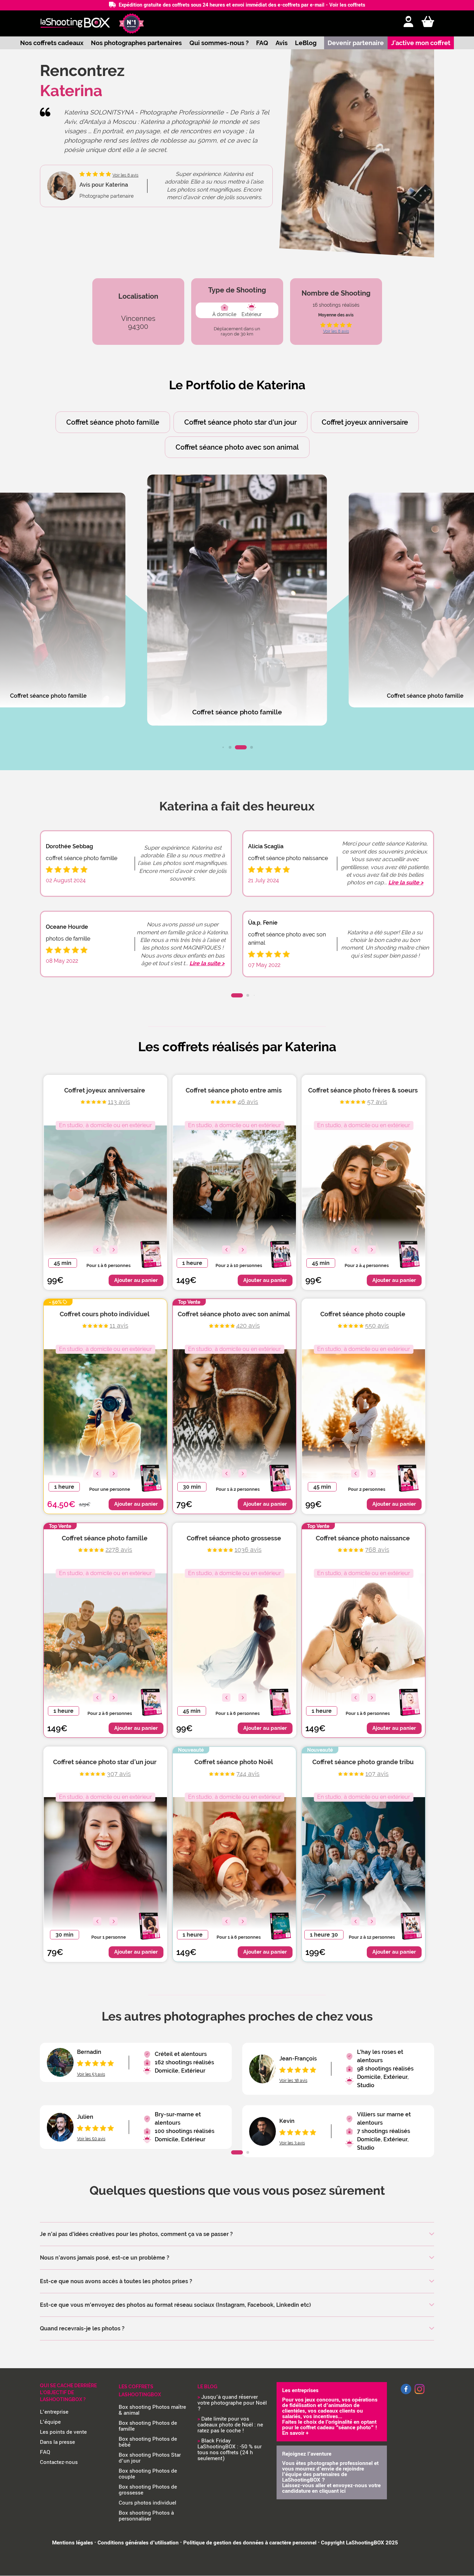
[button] (223, 747)
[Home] (75, 23)
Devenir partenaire (356, 43)
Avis (282, 43)
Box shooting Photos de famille (148, 2426)
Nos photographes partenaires (136, 43)
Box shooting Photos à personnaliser (146, 2516)
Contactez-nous (59, 2462)
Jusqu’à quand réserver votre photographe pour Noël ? (232, 2403)
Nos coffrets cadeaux (52, 43)
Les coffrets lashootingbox (140, 2391)
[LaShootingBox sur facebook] (406, 2393)
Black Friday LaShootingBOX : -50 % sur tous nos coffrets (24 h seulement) (230, 2450)
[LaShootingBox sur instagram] (420, 2395)
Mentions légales (73, 2543)
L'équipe (50, 2422)
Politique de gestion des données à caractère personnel (250, 2543)
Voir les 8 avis (336, 331)
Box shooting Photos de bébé (148, 2442)
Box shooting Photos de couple (148, 2474)
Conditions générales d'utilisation (138, 2543)
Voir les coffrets (347, 5)
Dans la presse (57, 2442)
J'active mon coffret (421, 43)
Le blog (207, 2387)
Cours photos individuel (147, 2503)
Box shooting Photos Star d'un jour (150, 2458)
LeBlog (306, 43)
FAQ (262, 43)
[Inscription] (408, 22)
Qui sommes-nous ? (219, 43)
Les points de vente (63, 2432)
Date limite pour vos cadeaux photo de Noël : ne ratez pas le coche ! (230, 2425)
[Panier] (428, 22)
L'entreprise (54, 2412)
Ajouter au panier (136, 1280)
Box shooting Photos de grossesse (148, 2490)
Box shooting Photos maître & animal (152, 2410)
